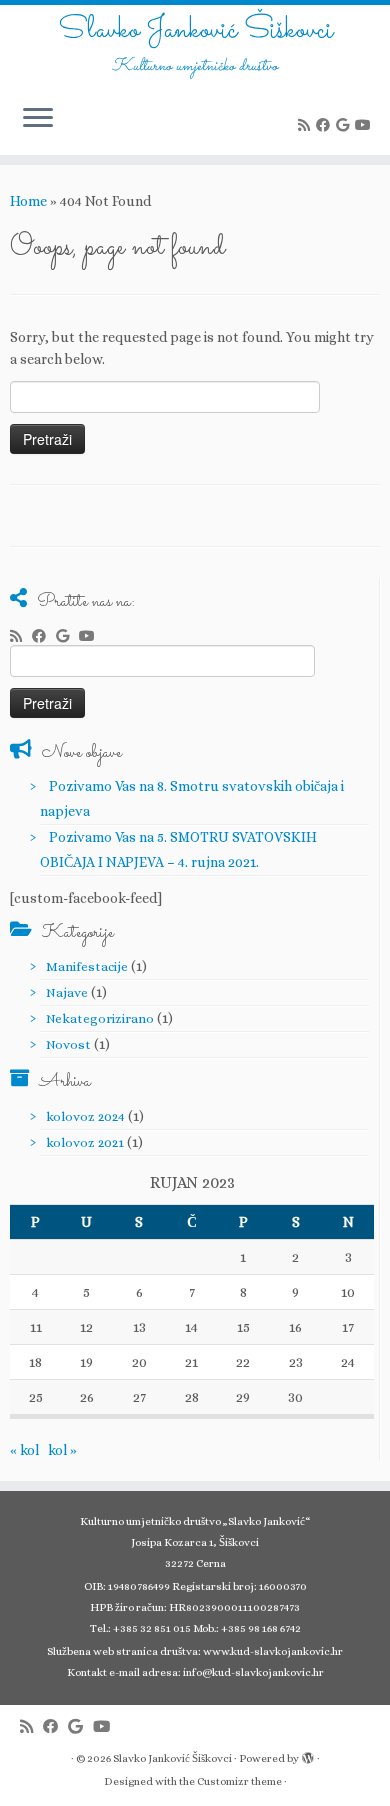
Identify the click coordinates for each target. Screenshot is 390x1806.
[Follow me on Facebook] (326, 125)
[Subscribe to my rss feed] (307, 125)
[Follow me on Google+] (345, 125)
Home (28, 201)
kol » (62, 1450)
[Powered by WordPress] (308, 1755)
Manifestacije (87, 966)
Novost (68, 1044)
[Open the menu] (38, 119)
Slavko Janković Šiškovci (195, 31)
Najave (67, 992)
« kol (24, 1450)
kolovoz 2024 (85, 1116)
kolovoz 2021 (85, 1142)
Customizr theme (239, 1781)
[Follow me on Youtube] (366, 125)
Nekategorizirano (100, 1018)
